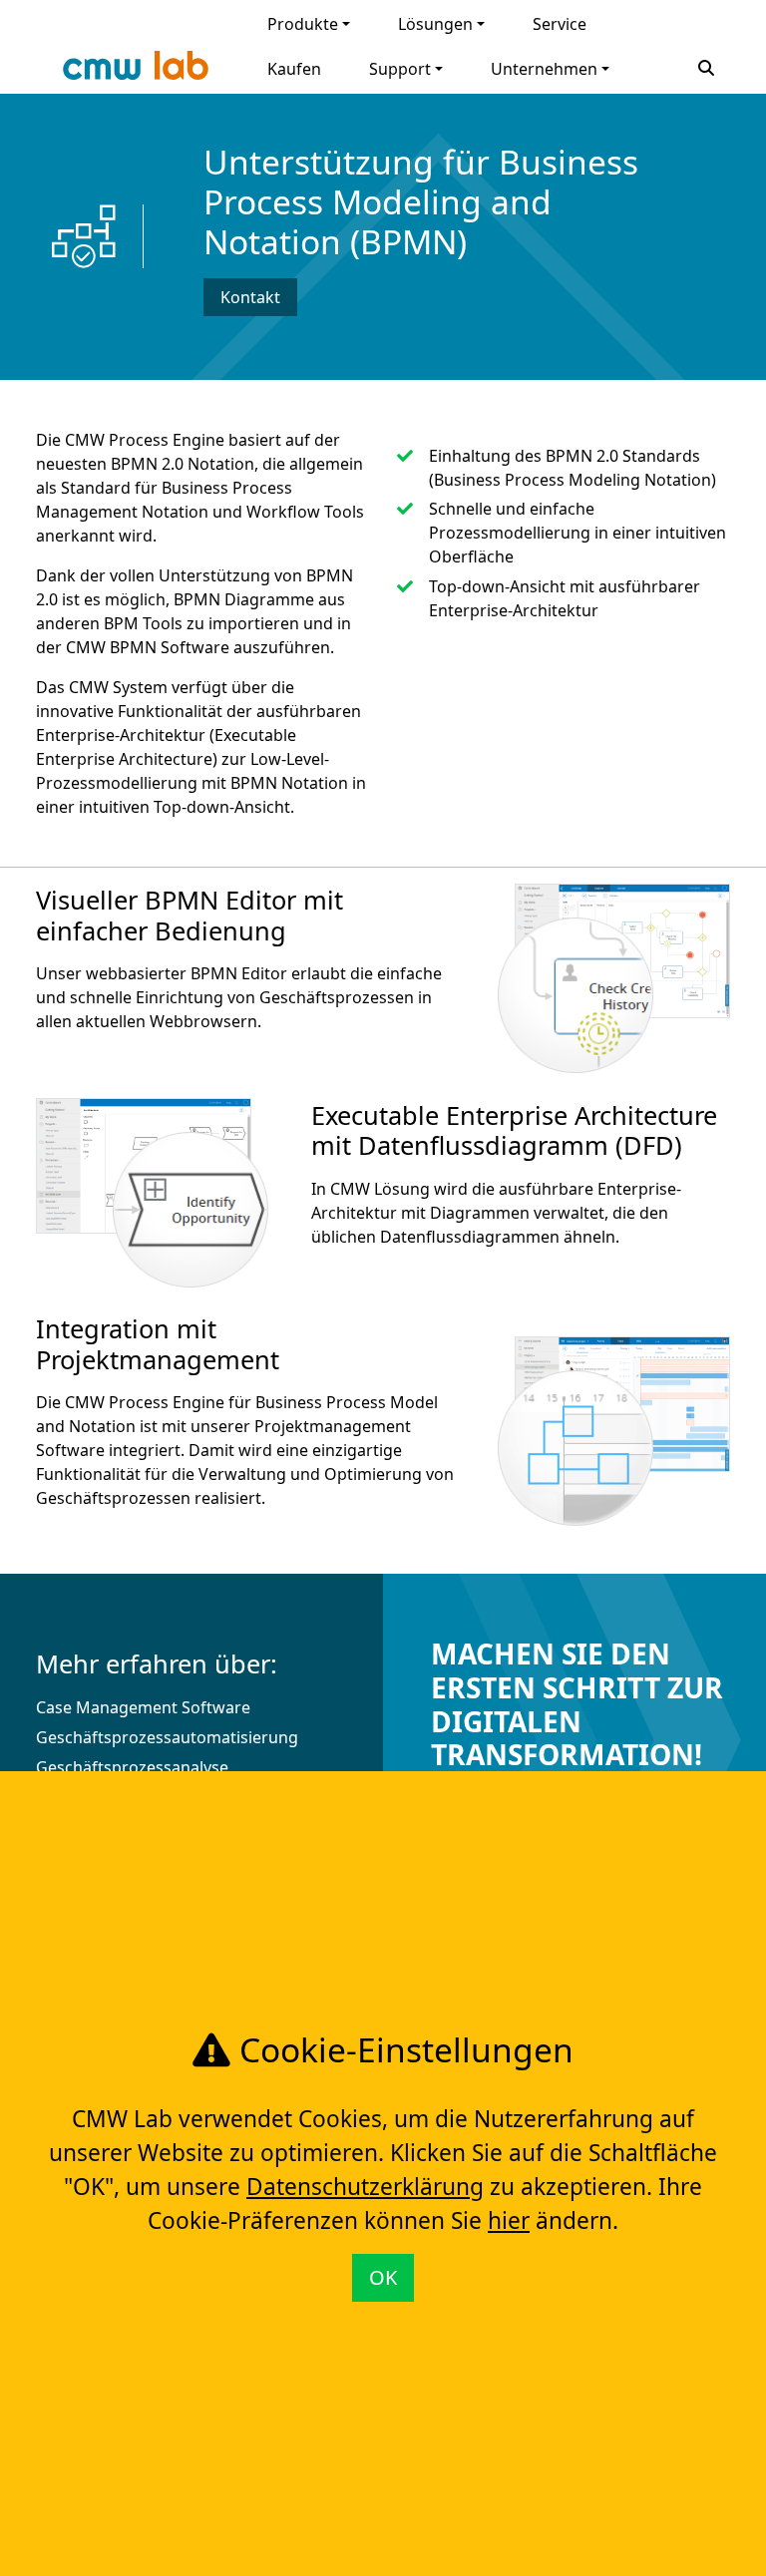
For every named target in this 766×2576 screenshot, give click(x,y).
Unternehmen (544, 69)
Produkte (303, 24)
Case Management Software (143, 1707)
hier (509, 2220)
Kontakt (250, 297)
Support (400, 69)
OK (383, 2277)
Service (560, 24)
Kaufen (294, 69)
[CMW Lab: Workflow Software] (136, 70)
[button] (706, 66)
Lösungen (435, 24)
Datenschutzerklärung (365, 2187)
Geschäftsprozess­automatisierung (167, 1737)
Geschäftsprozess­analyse (132, 1767)
